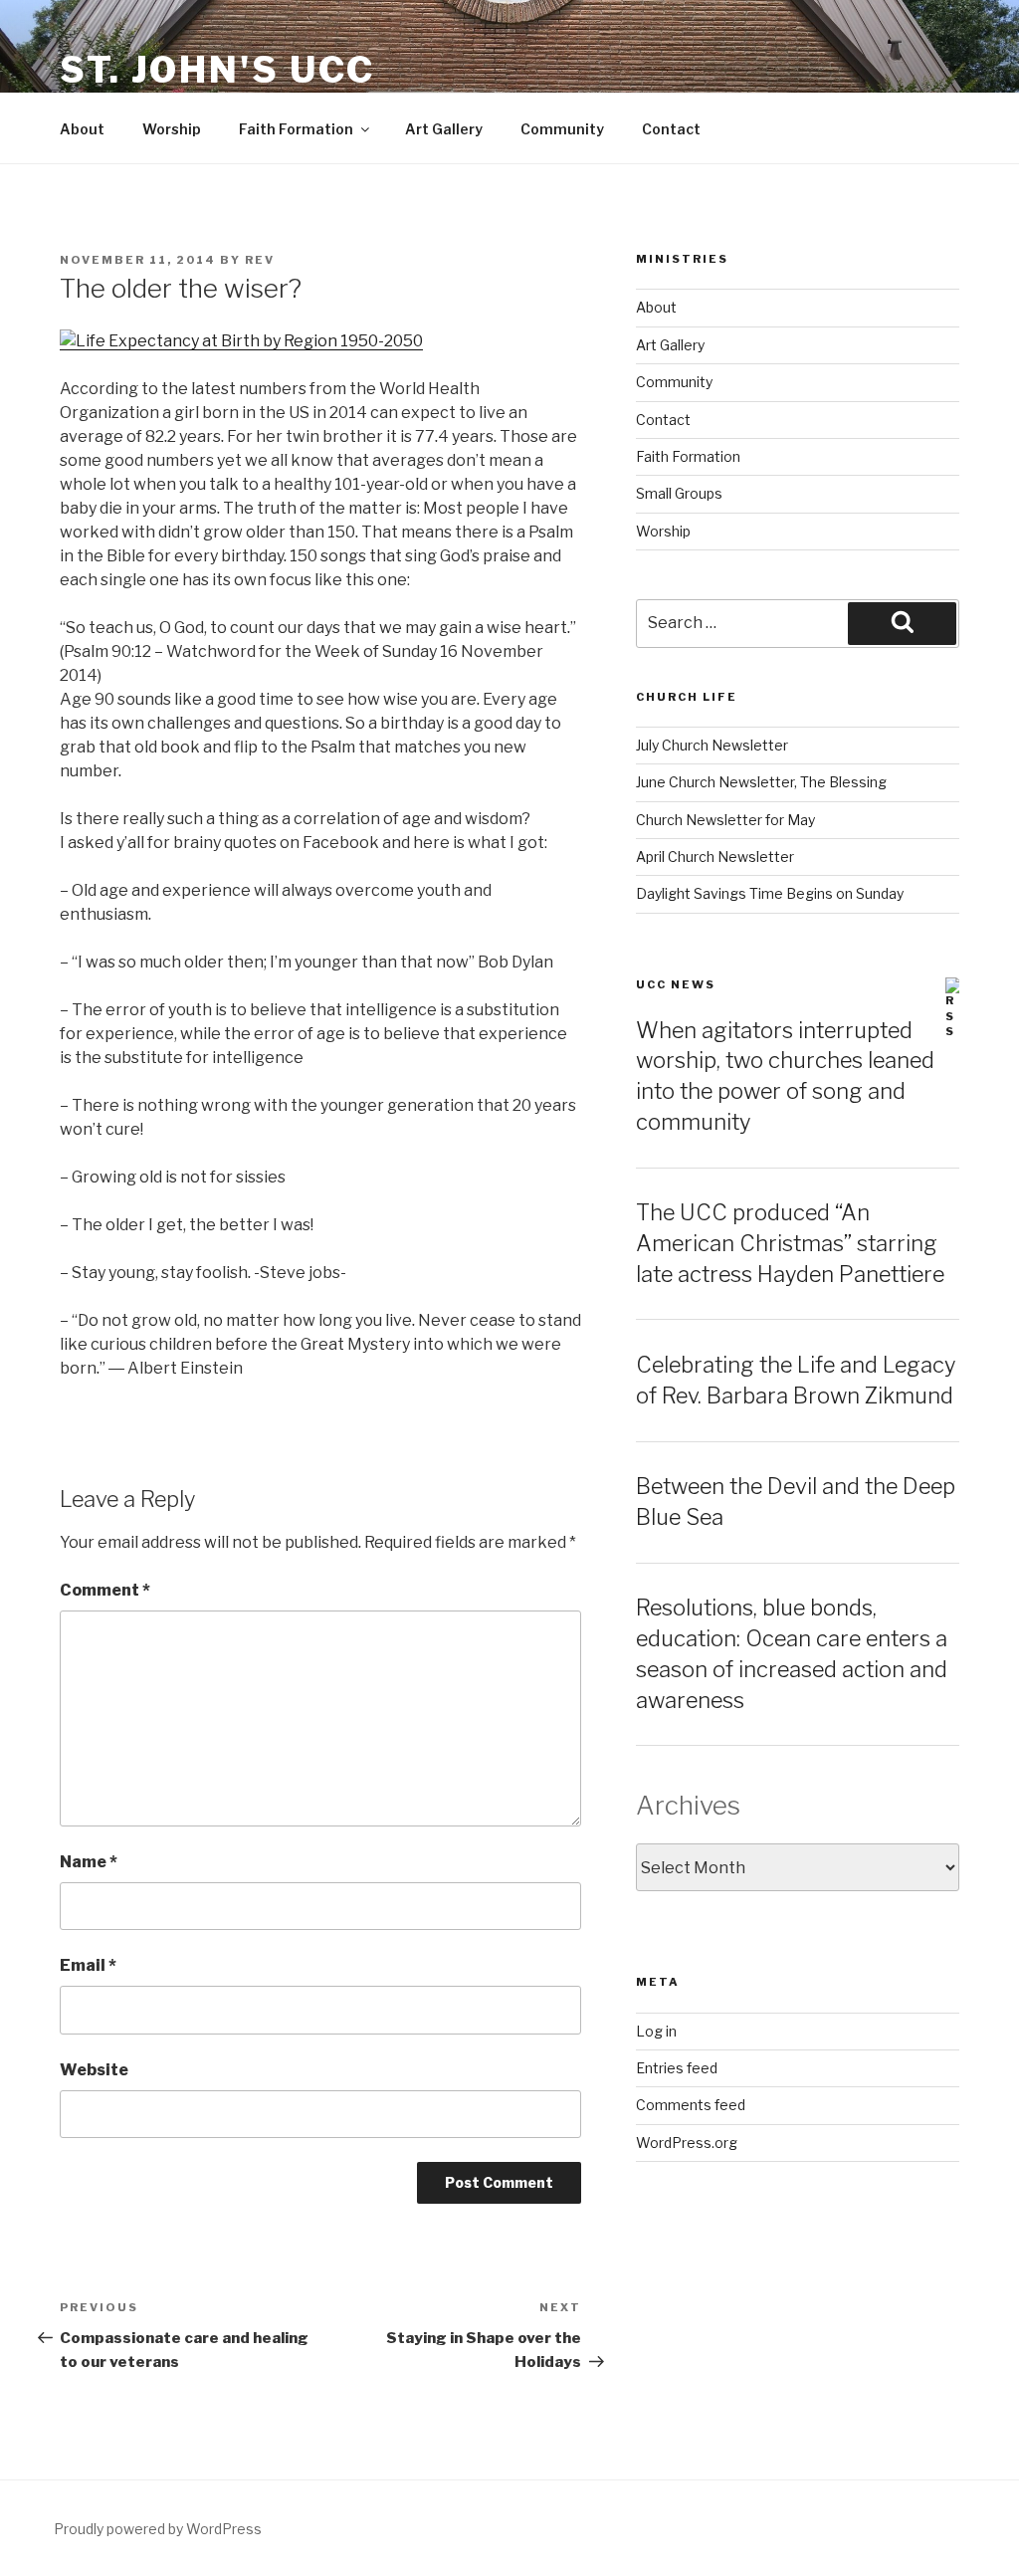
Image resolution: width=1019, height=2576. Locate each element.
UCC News (676, 984)
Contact (671, 129)
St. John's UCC (217, 70)
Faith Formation (296, 129)
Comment (105, 1590)
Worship (172, 129)
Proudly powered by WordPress (158, 2529)
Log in (656, 2031)
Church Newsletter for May (725, 820)
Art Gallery (444, 129)
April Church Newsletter (715, 857)
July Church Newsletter (712, 745)
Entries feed (677, 2068)
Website (94, 2070)
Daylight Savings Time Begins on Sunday (770, 893)
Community (562, 129)
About (82, 129)
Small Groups (679, 493)
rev (260, 260)
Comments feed (691, 2105)
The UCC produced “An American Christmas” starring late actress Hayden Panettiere (790, 1243)
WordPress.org (687, 2143)
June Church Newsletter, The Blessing (761, 782)
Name (89, 1862)
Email (88, 1965)
